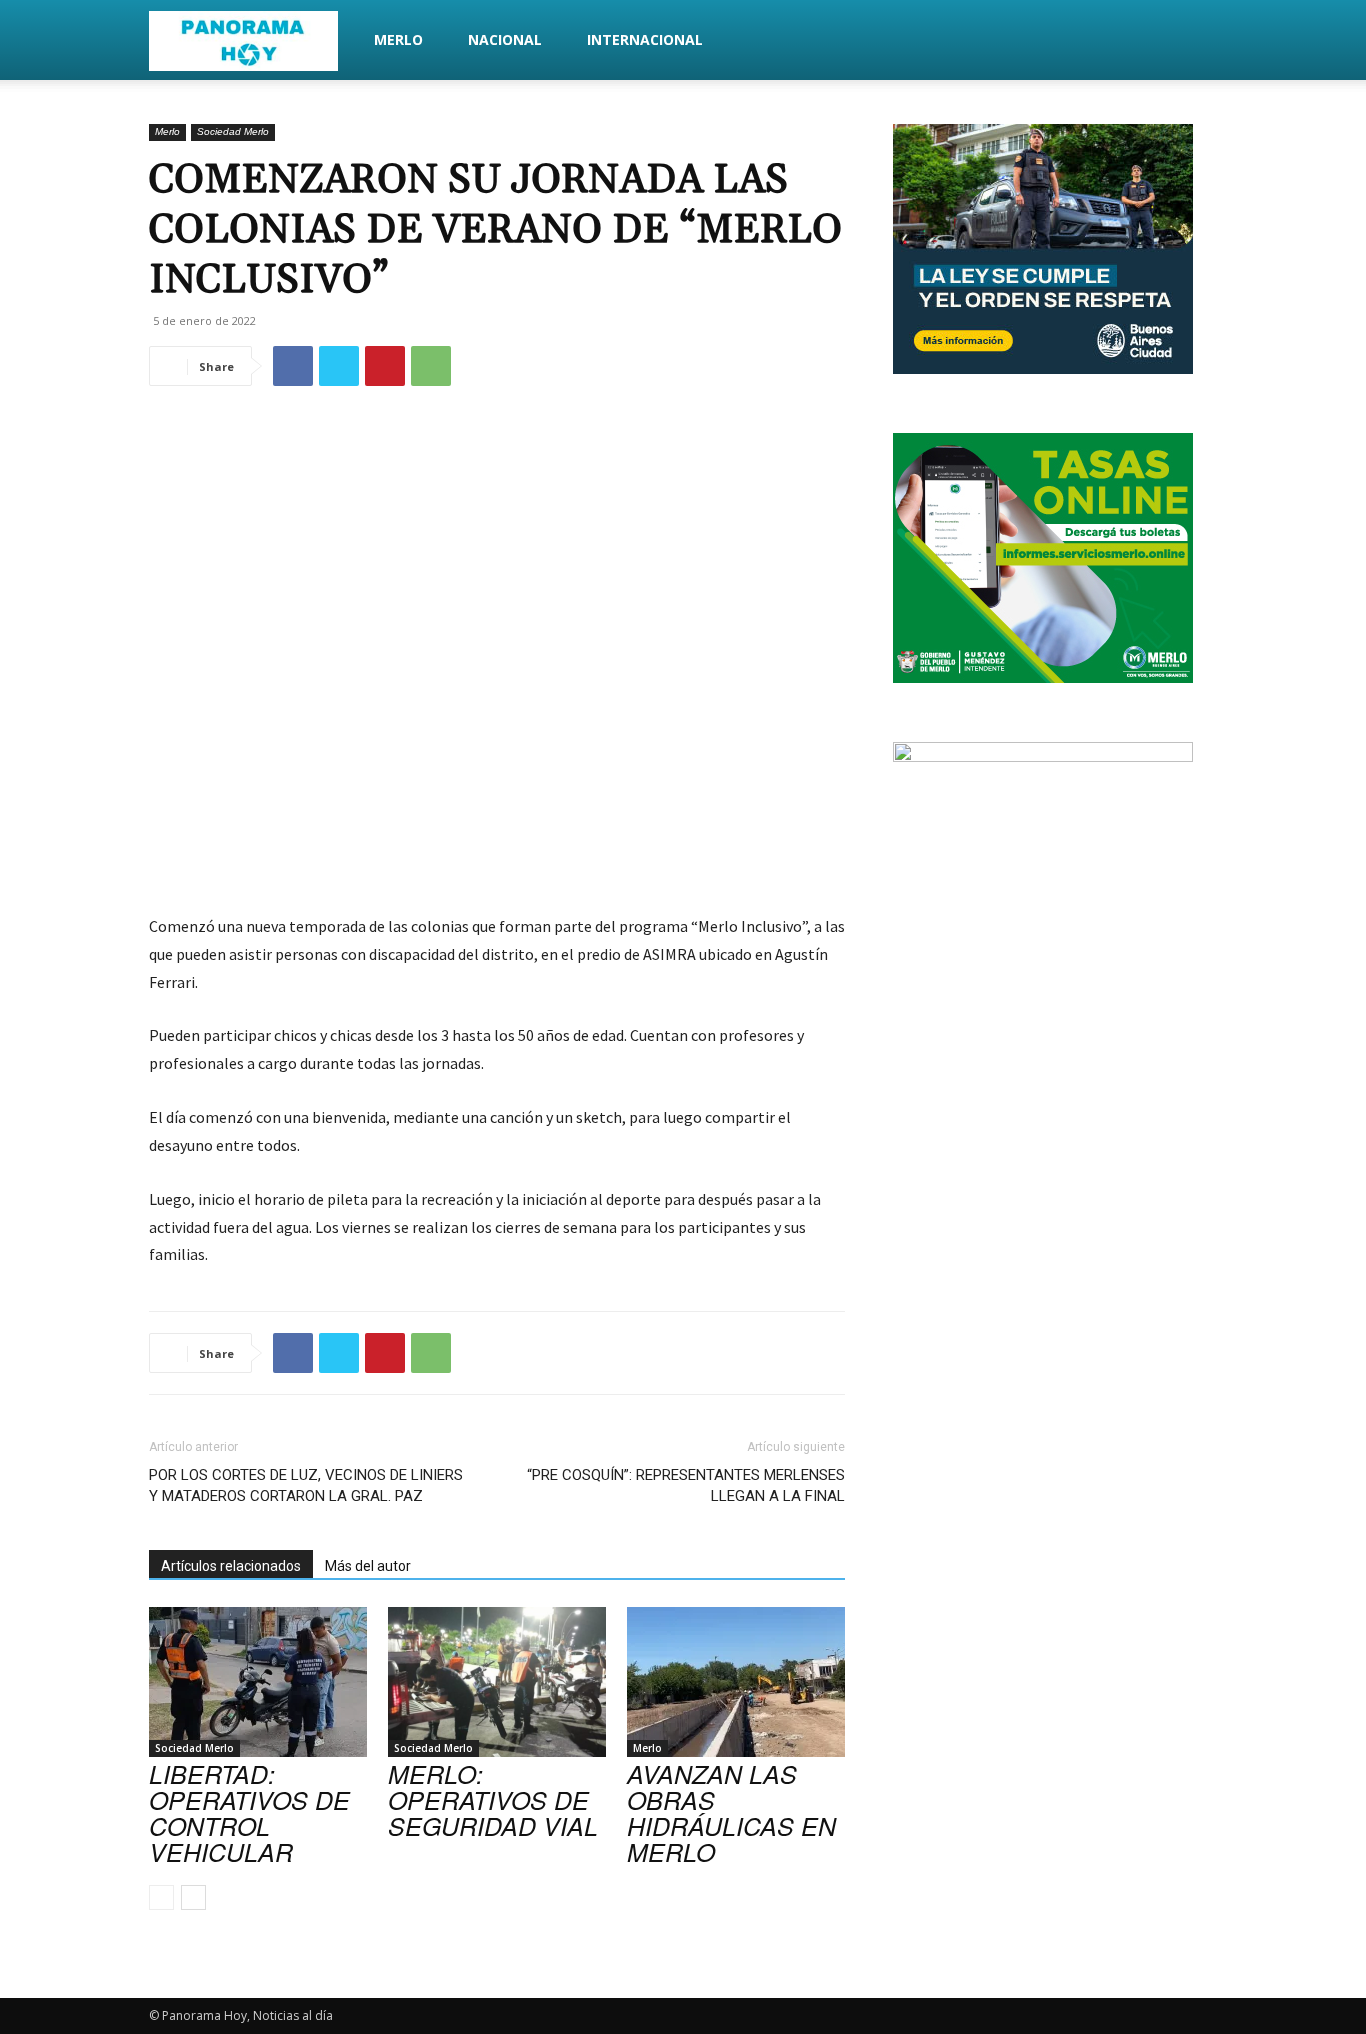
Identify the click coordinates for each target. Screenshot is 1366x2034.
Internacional (645, 39)
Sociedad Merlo (233, 131)
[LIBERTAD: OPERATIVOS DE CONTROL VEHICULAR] (258, 1682)
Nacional (505, 39)
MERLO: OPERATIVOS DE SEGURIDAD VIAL (493, 1799)
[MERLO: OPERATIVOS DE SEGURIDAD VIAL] (497, 1682)
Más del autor (368, 1566)
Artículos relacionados (231, 1566)
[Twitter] (339, 366)
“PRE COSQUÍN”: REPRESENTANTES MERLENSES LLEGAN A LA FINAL (686, 1485)
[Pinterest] (385, 366)
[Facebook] (293, 366)
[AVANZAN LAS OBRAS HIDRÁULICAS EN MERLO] (736, 1682)
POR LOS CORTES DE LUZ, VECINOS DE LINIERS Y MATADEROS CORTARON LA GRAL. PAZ (306, 1485)
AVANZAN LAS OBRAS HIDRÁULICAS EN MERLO (731, 1812)
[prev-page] (161, 1897)
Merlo (398, 39)
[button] (1193, 41)
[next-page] (193, 1897)
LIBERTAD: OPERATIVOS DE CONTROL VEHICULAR (249, 1812)
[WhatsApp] (431, 366)
